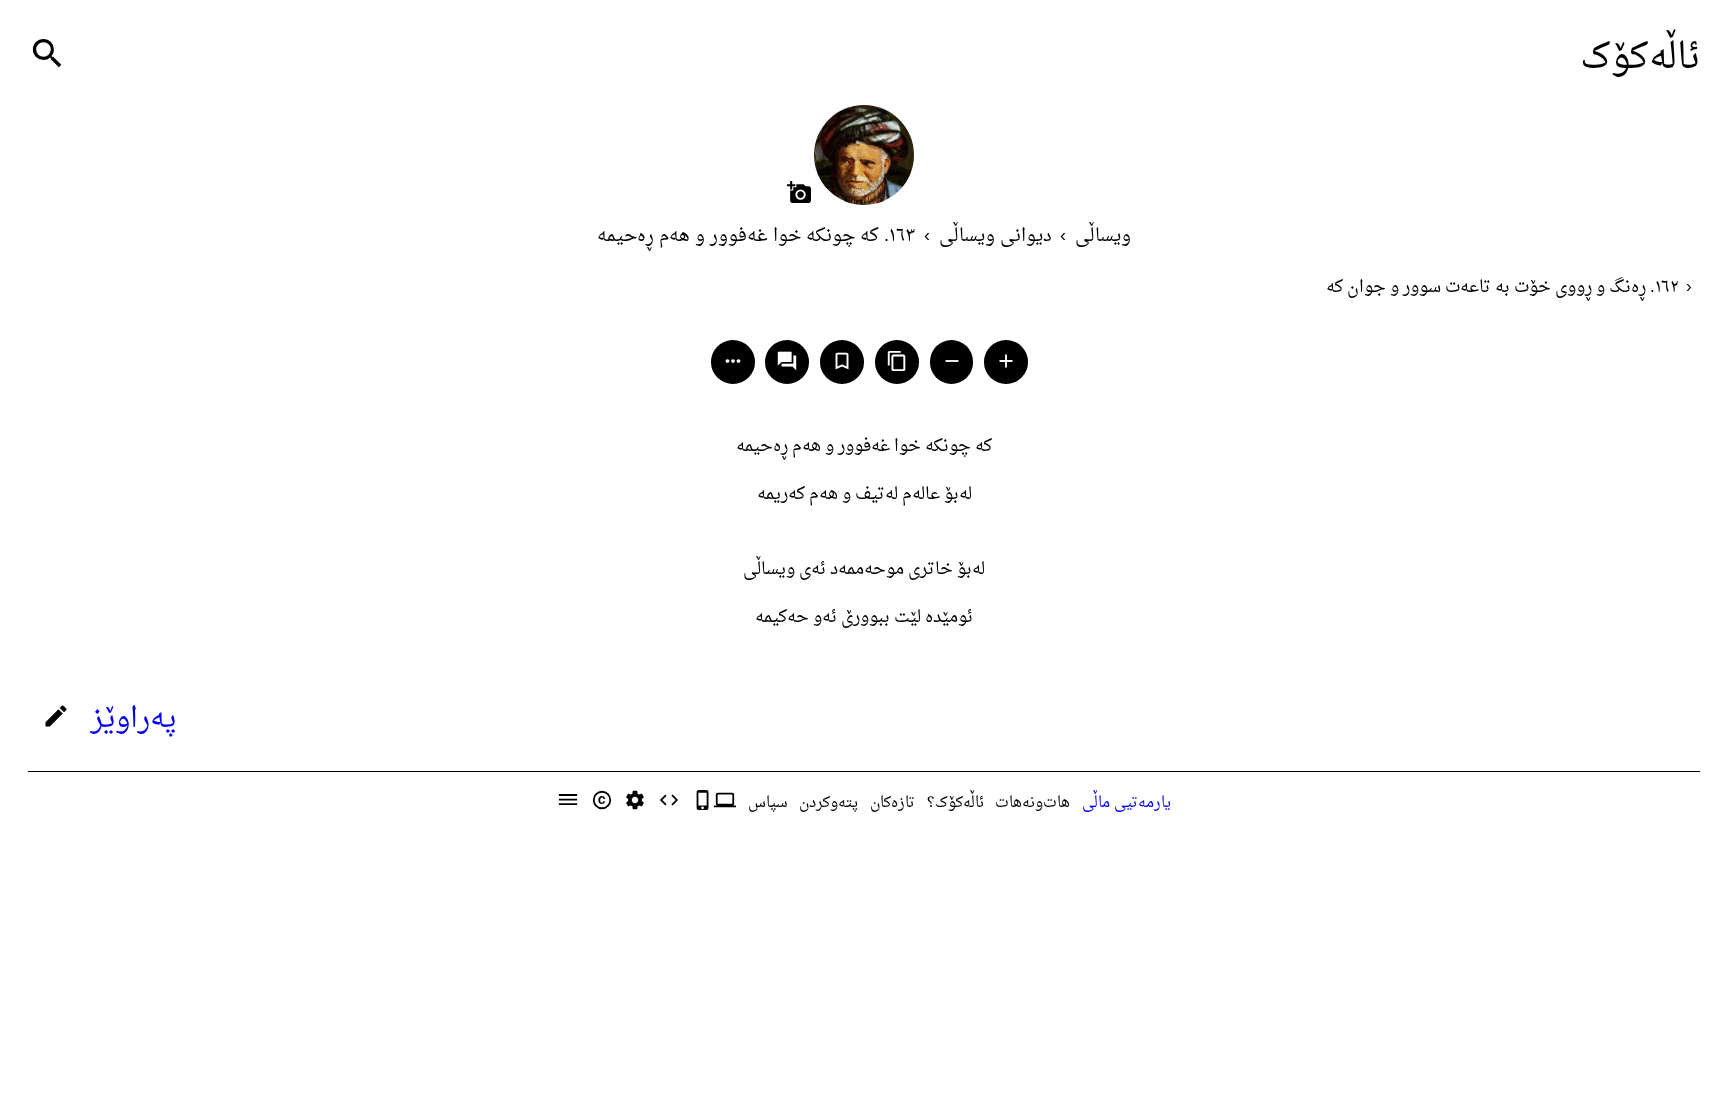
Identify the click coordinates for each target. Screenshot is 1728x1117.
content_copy (897, 361)
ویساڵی (1103, 236)
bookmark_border (842, 361)
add (1006, 361)
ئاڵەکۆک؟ (955, 803)
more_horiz (733, 361)
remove (952, 361)
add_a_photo (799, 192)
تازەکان (892, 803)
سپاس (768, 803)
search (47, 53)
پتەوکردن (828, 803)
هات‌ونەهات (1032, 803)
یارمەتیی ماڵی (1126, 803)
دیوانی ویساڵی (995, 236)
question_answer (787, 361)
